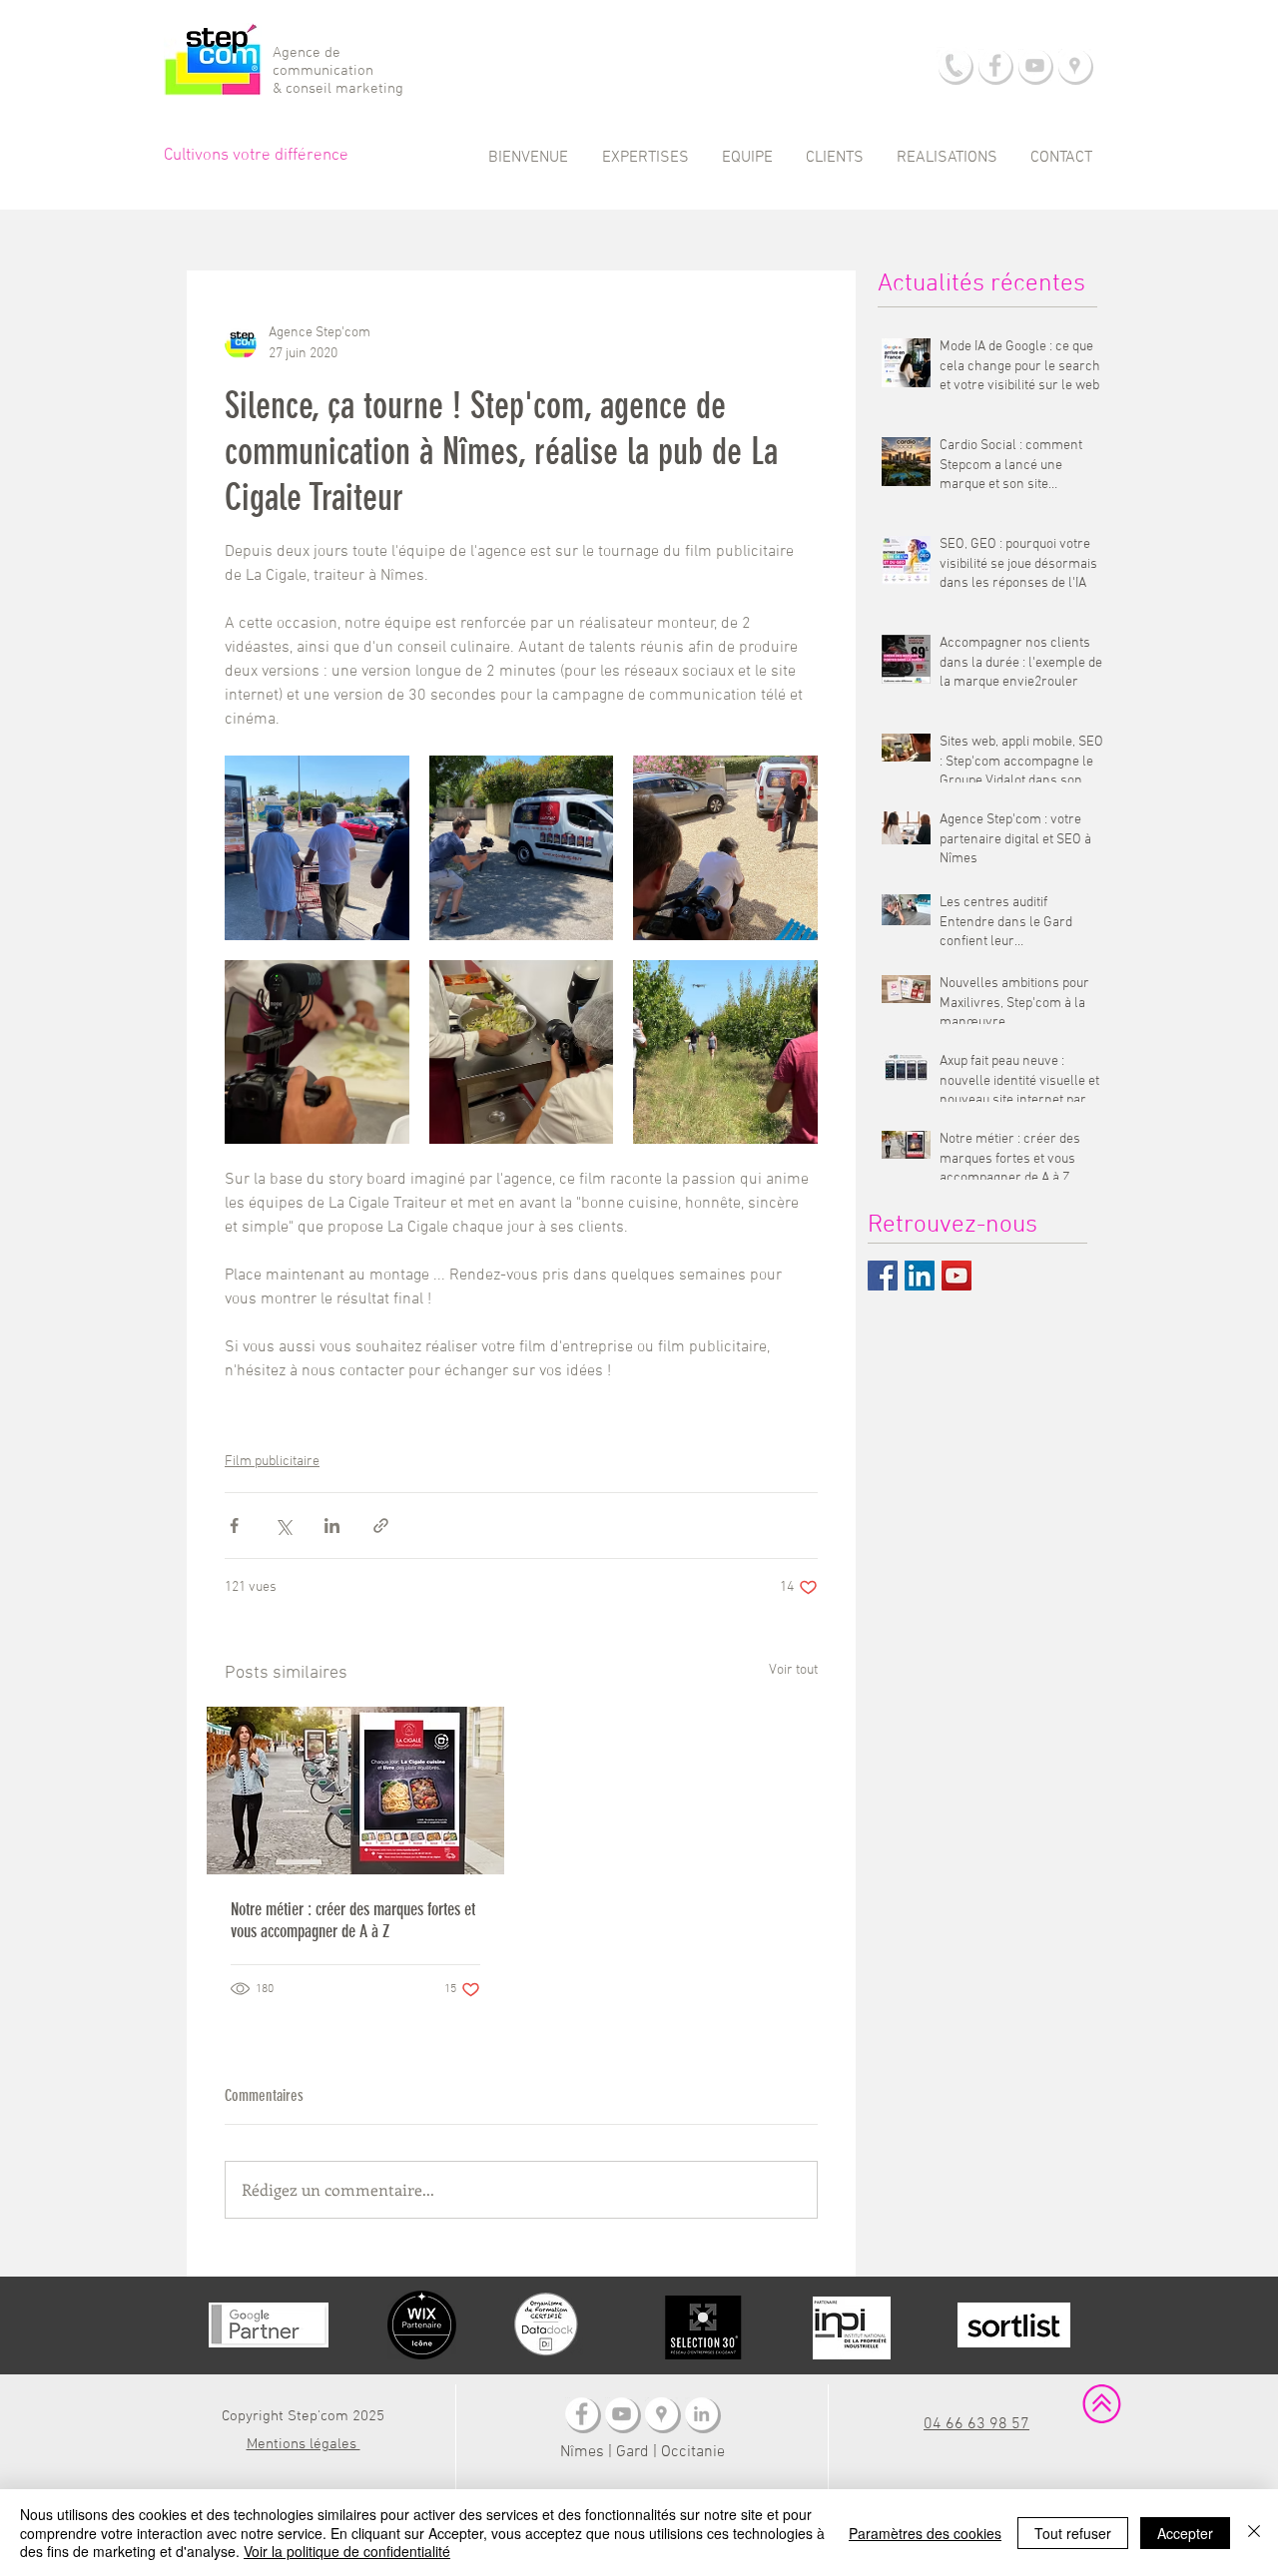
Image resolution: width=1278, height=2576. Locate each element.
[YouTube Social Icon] (957, 1276)
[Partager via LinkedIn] (332, 1526)
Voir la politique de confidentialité (347, 2551)
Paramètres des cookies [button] (925, 2533)
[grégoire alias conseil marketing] (701, 2414)
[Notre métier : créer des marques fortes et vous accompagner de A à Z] (355, 1791)
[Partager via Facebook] (234, 1526)
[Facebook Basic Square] (883, 1276)
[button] (645, 158)
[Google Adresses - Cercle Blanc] (1075, 65)
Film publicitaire (272, 1462)
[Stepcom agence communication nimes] (661, 2414)
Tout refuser (1073, 2533)
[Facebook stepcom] (582, 2414)
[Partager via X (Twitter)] (283, 1526)
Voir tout (793, 1670)
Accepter (1185, 2533)
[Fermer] (1254, 2533)
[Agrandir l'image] (317, 848)
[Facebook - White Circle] (995, 65)
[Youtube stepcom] (622, 2414)
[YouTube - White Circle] (1035, 65)
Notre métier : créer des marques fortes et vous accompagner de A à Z (353, 1920)
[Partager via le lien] (381, 1526)
